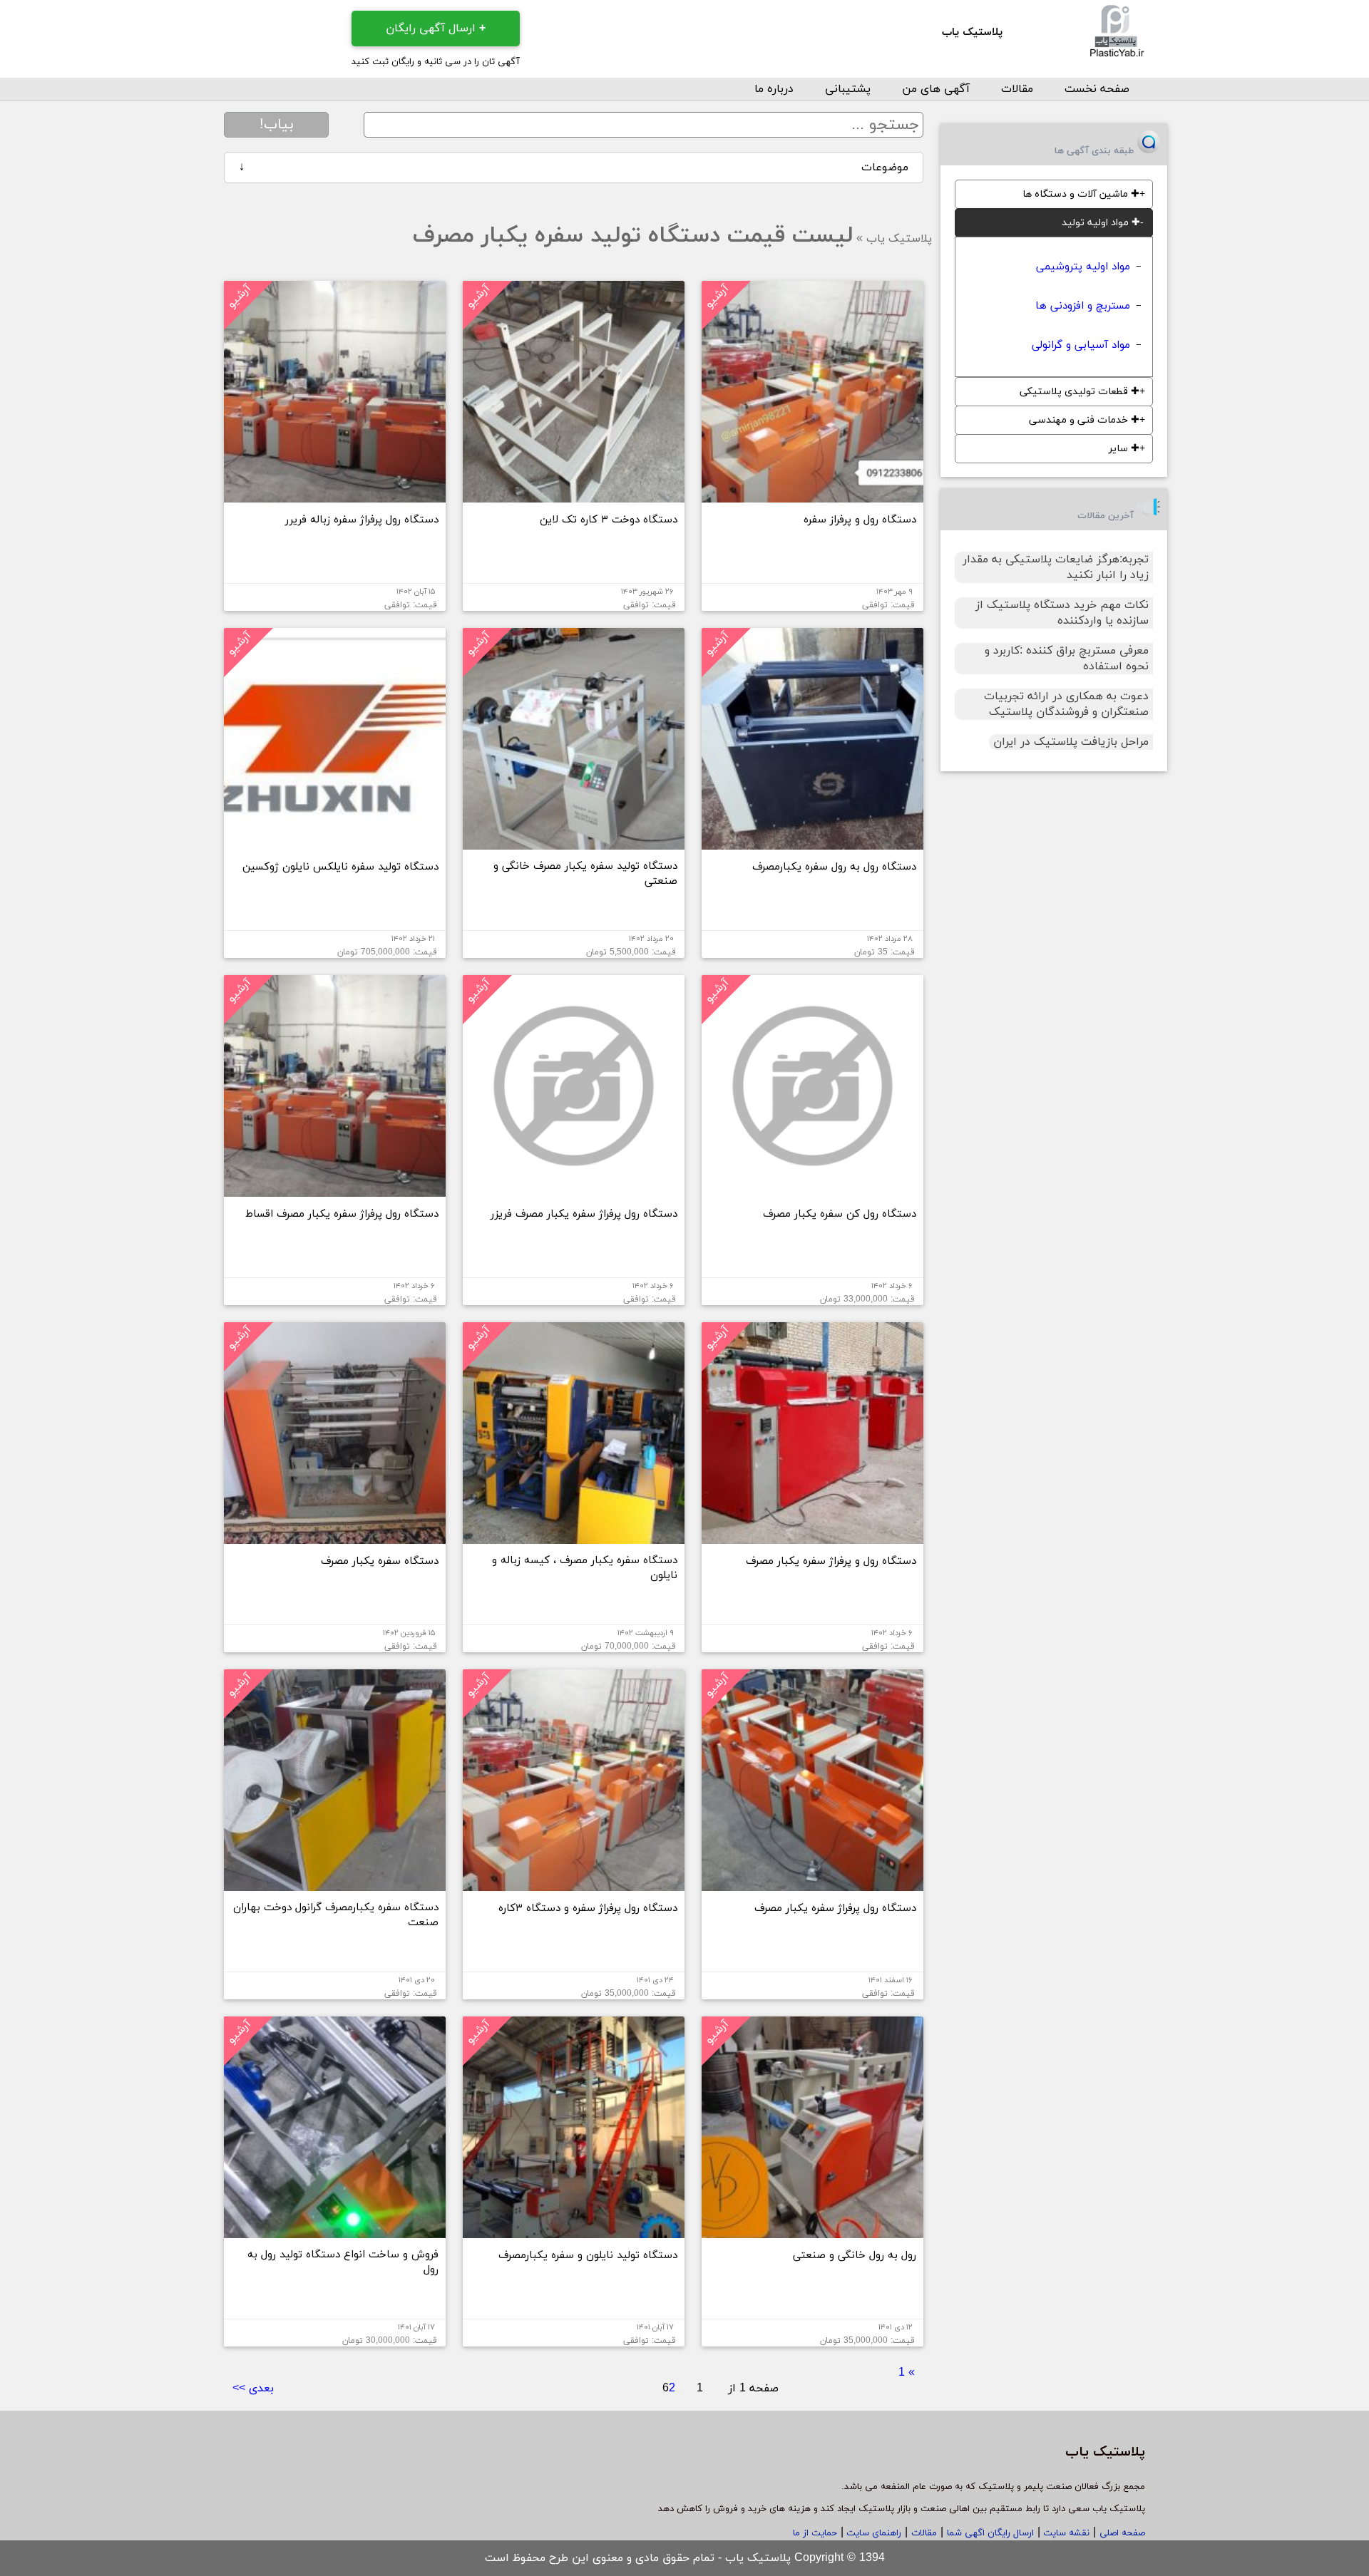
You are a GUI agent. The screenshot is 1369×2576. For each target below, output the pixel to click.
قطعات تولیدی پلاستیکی (1080, 392)
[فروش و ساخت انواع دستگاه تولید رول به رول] (335, 2232)
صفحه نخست (1097, 89)
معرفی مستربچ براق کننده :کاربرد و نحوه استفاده (1067, 659)
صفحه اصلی (1122, 2533)
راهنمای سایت (872, 2533)
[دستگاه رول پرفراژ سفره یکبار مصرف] (812, 1885)
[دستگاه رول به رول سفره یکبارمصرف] (812, 844)
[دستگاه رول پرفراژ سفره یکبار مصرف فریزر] (574, 1191)
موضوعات (574, 168)
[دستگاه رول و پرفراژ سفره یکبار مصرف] (812, 1538)
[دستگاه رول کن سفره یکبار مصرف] (812, 1191)
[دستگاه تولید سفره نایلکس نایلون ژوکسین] (335, 844)
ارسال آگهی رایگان (436, 29)
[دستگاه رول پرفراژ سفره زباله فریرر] (335, 497)
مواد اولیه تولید (1101, 223)
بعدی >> (253, 2389)
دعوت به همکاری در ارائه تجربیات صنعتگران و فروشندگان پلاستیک (1066, 704)
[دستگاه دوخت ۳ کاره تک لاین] (574, 497)
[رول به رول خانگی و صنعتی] (812, 2232)
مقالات (1017, 89)
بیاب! (277, 125)
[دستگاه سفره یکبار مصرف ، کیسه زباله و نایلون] (574, 1538)
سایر (1124, 449)
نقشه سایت (1065, 2533)
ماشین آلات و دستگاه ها (1081, 194)
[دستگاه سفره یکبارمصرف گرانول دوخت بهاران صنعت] (335, 1885)
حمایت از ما (815, 2533)
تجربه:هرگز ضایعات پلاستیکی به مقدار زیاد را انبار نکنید (1056, 567)
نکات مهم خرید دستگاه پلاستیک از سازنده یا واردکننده (1062, 613)
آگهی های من (936, 89)
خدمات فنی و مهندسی (1084, 420)
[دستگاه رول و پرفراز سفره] (812, 497)
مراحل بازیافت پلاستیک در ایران (1071, 742)
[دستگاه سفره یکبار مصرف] (335, 1538)
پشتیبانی (848, 89)
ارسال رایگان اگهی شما (990, 2533)
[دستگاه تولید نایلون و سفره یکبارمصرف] (574, 2232)
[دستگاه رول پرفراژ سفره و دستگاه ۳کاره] (574, 1885)
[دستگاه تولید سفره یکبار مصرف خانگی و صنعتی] (574, 844)
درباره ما (774, 89)
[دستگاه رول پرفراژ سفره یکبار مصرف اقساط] (335, 1191)
